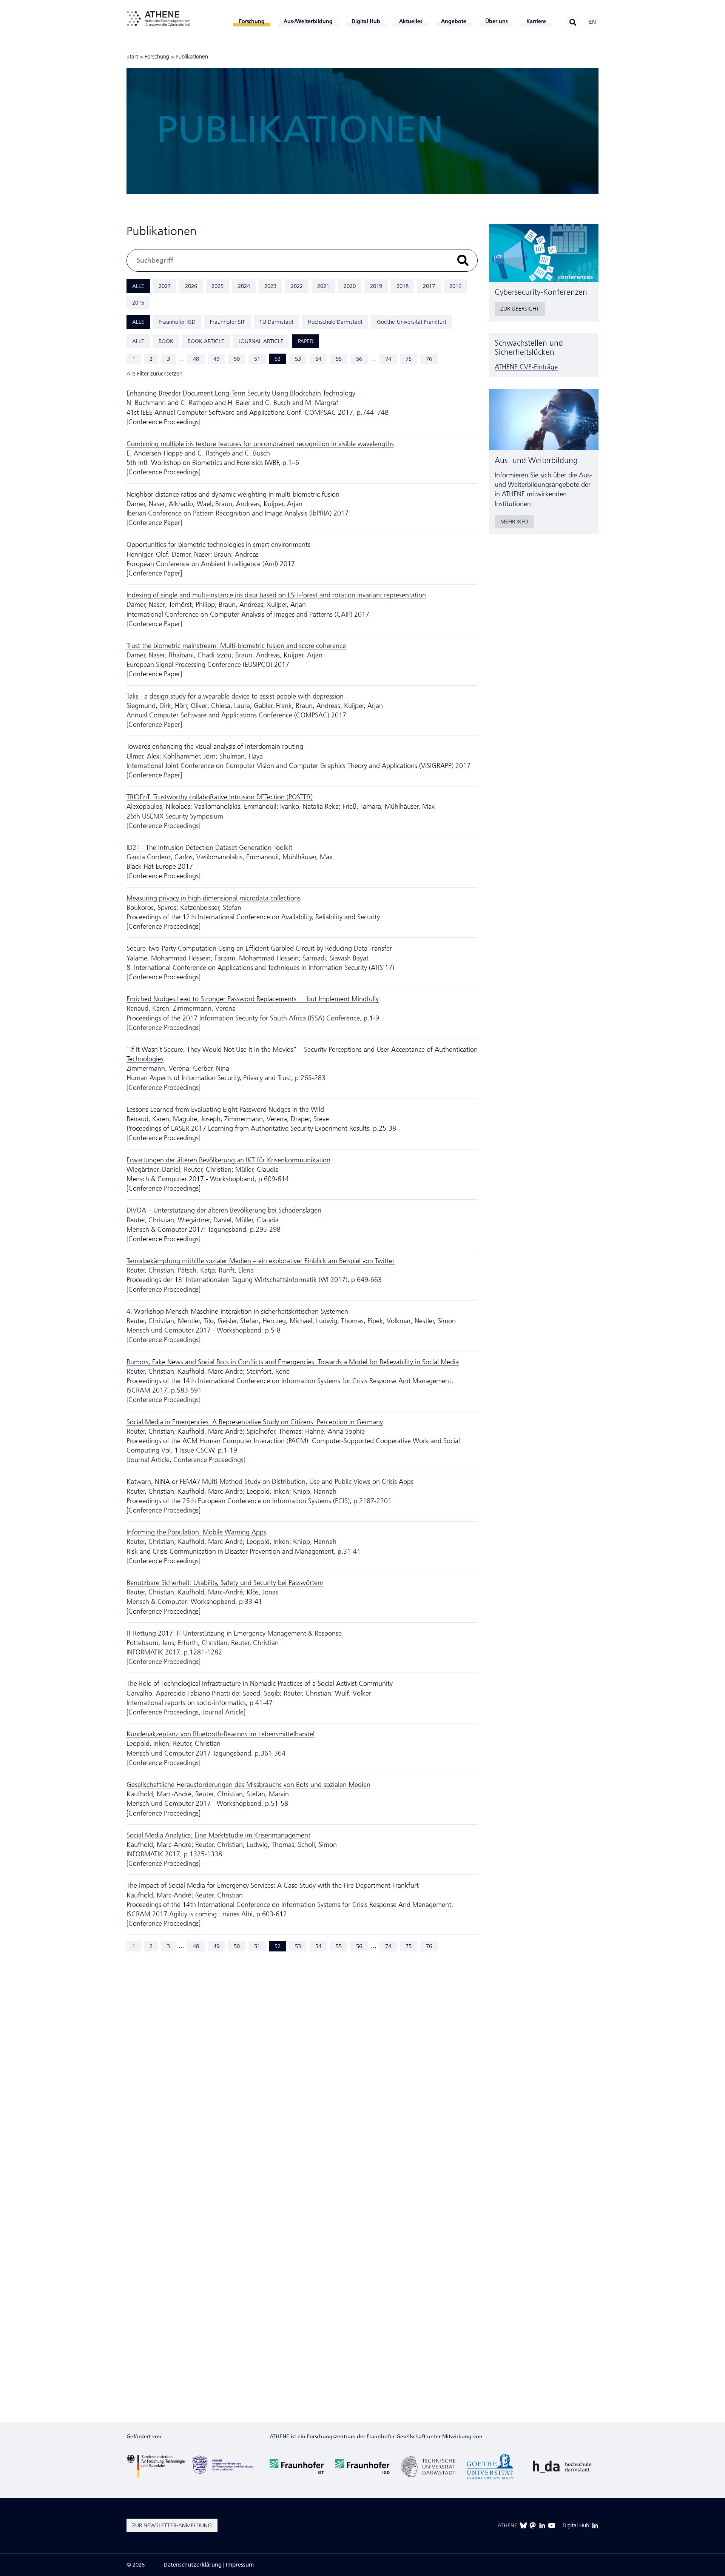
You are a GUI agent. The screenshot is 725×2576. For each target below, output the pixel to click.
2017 (429, 286)
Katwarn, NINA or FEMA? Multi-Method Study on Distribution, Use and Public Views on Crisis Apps (270, 1482)
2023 (270, 286)
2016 (455, 286)
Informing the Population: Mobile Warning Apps (196, 1532)
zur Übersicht (520, 309)
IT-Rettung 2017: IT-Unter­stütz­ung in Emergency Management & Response (234, 1633)
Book (166, 341)
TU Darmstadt (276, 322)
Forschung (157, 57)
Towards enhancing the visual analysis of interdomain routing (215, 746)
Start (132, 57)
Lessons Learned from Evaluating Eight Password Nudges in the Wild (225, 1109)
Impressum (240, 2565)
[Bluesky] (523, 2525)
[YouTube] (552, 2525)
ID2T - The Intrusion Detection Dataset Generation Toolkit (209, 848)
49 (216, 359)
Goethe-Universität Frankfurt (412, 322)
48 (196, 359)
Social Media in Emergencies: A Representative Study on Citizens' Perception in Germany (255, 1422)
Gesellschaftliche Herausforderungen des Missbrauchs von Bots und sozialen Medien (248, 1785)
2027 (165, 286)
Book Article (206, 341)
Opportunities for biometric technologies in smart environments (218, 545)
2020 (350, 286)
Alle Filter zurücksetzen (154, 374)
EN (592, 22)
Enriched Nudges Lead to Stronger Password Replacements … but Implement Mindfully (253, 999)
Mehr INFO (514, 522)
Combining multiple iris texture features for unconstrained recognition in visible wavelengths (260, 444)
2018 (403, 286)
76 (429, 359)
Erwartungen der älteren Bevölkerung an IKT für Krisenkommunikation (228, 1160)
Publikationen (192, 57)
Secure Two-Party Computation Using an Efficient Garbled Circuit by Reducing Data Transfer (259, 948)
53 (298, 359)
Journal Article (261, 341)
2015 (138, 303)
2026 (191, 286)
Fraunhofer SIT (228, 322)
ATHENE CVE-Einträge (526, 367)
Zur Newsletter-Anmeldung (172, 2525)
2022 (297, 286)
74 (388, 359)
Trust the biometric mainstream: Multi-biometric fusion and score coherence (236, 646)
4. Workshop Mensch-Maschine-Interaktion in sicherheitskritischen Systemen (237, 1311)
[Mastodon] (533, 2525)
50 (237, 359)
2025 (217, 286)
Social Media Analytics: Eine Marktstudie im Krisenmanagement (218, 1835)
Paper (305, 341)
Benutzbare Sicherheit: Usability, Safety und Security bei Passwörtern (225, 1583)
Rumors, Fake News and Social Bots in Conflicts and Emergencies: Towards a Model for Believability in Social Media (293, 1362)
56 (359, 359)
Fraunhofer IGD (177, 322)
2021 (323, 286)
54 (318, 359)
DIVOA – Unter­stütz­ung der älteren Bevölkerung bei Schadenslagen (224, 1210)
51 (257, 359)
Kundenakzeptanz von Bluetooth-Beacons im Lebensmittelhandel (221, 1734)
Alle (138, 286)
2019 (376, 286)
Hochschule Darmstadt (335, 322)
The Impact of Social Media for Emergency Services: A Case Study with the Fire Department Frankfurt (273, 1885)
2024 (244, 286)
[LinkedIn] (542, 2525)
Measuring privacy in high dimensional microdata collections (214, 898)
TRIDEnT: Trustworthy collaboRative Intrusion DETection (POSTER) (220, 797)
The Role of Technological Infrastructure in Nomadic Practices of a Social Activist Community (260, 1683)
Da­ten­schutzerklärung (193, 2565)
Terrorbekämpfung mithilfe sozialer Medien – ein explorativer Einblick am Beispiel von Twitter (261, 1261)
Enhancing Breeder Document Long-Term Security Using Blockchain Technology (241, 393)
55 (339, 359)
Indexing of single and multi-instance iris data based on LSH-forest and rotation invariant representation (276, 595)
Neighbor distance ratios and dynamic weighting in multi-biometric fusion (233, 494)
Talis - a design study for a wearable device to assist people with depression (235, 696)
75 (409, 359)
